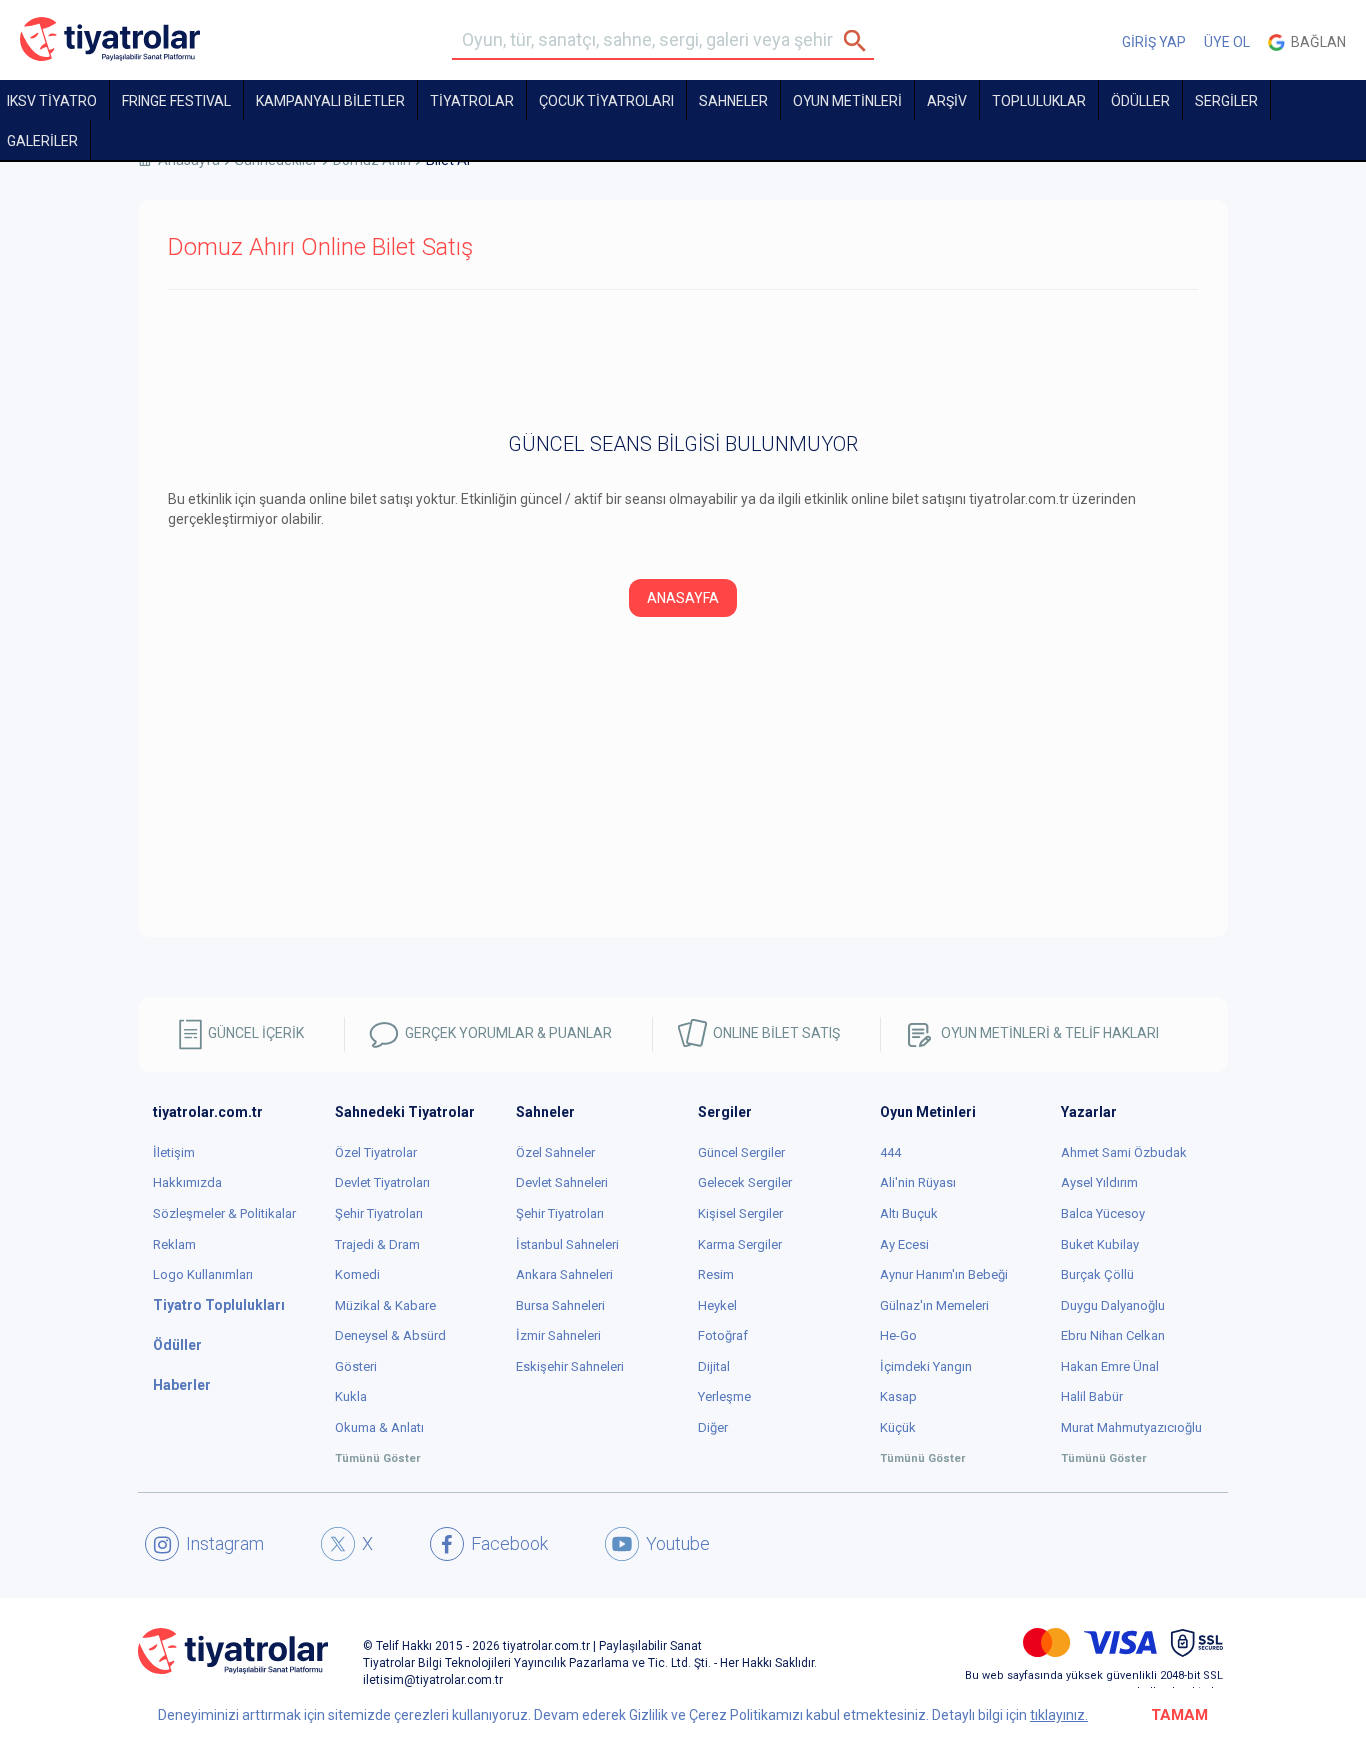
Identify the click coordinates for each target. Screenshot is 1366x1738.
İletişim (174, 1152)
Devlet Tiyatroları (382, 1182)
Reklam (174, 1244)
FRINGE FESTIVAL (176, 101)
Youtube (678, 1543)
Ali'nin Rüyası (918, 1182)
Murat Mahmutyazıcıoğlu (1131, 1427)
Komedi (357, 1274)
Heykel (717, 1305)
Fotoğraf (723, 1335)
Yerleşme (724, 1396)
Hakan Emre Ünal (1110, 1366)
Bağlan (1315, 42)
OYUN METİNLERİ (847, 101)
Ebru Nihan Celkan (1113, 1335)
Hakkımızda (187, 1182)
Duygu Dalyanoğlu (1113, 1305)
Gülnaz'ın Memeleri (934, 1305)
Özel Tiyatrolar (376, 1152)
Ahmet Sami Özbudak (1124, 1152)
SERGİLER (1226, 101)
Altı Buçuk (909, 1213)
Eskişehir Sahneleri (570, 1366)
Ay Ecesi (904, 1244)
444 (890, 1152)
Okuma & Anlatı (379, 1427)
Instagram (225, 1543)
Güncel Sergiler (741, 1152)
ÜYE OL (1227, 42)
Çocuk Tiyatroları (606, 101)
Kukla (351, 1396)
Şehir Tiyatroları (379, 1213)
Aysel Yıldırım (1099, 1182)
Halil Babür (1092, 1396)
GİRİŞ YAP (1154, 42)
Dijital (714, 1366)
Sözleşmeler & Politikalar (224, 1213)
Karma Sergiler (740, 1244)
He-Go (898, 1335)
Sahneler (733, 101)
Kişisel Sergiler (740, 1213)
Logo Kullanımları (203, 1274)
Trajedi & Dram (377, 1244)
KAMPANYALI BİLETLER (330, 101)
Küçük (898, 1427)
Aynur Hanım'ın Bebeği (944, 1274)
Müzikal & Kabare (385, 1305)
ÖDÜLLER (1140, 101)
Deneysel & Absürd (390, 1335)
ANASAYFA (683, 598)
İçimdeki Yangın (926, 1366)
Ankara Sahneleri (564, 1274)
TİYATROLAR (472, 101)
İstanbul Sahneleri (567, 1244)
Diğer (713, 1427)
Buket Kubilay (1100, 1244)
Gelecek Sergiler (745, 1182)
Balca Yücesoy (1103, 1213)
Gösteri (356, 1366)
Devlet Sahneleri (562, 1182)
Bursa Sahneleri (560, 1305)
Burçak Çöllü (1097, 1274)
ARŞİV (947, 101)
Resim (716, 1274)
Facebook (509, 1543)
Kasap (898, 1396)
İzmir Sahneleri (558, 1335)
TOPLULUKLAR (1039, 101)
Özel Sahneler (555, 1152)
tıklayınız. (1059, 1715)
